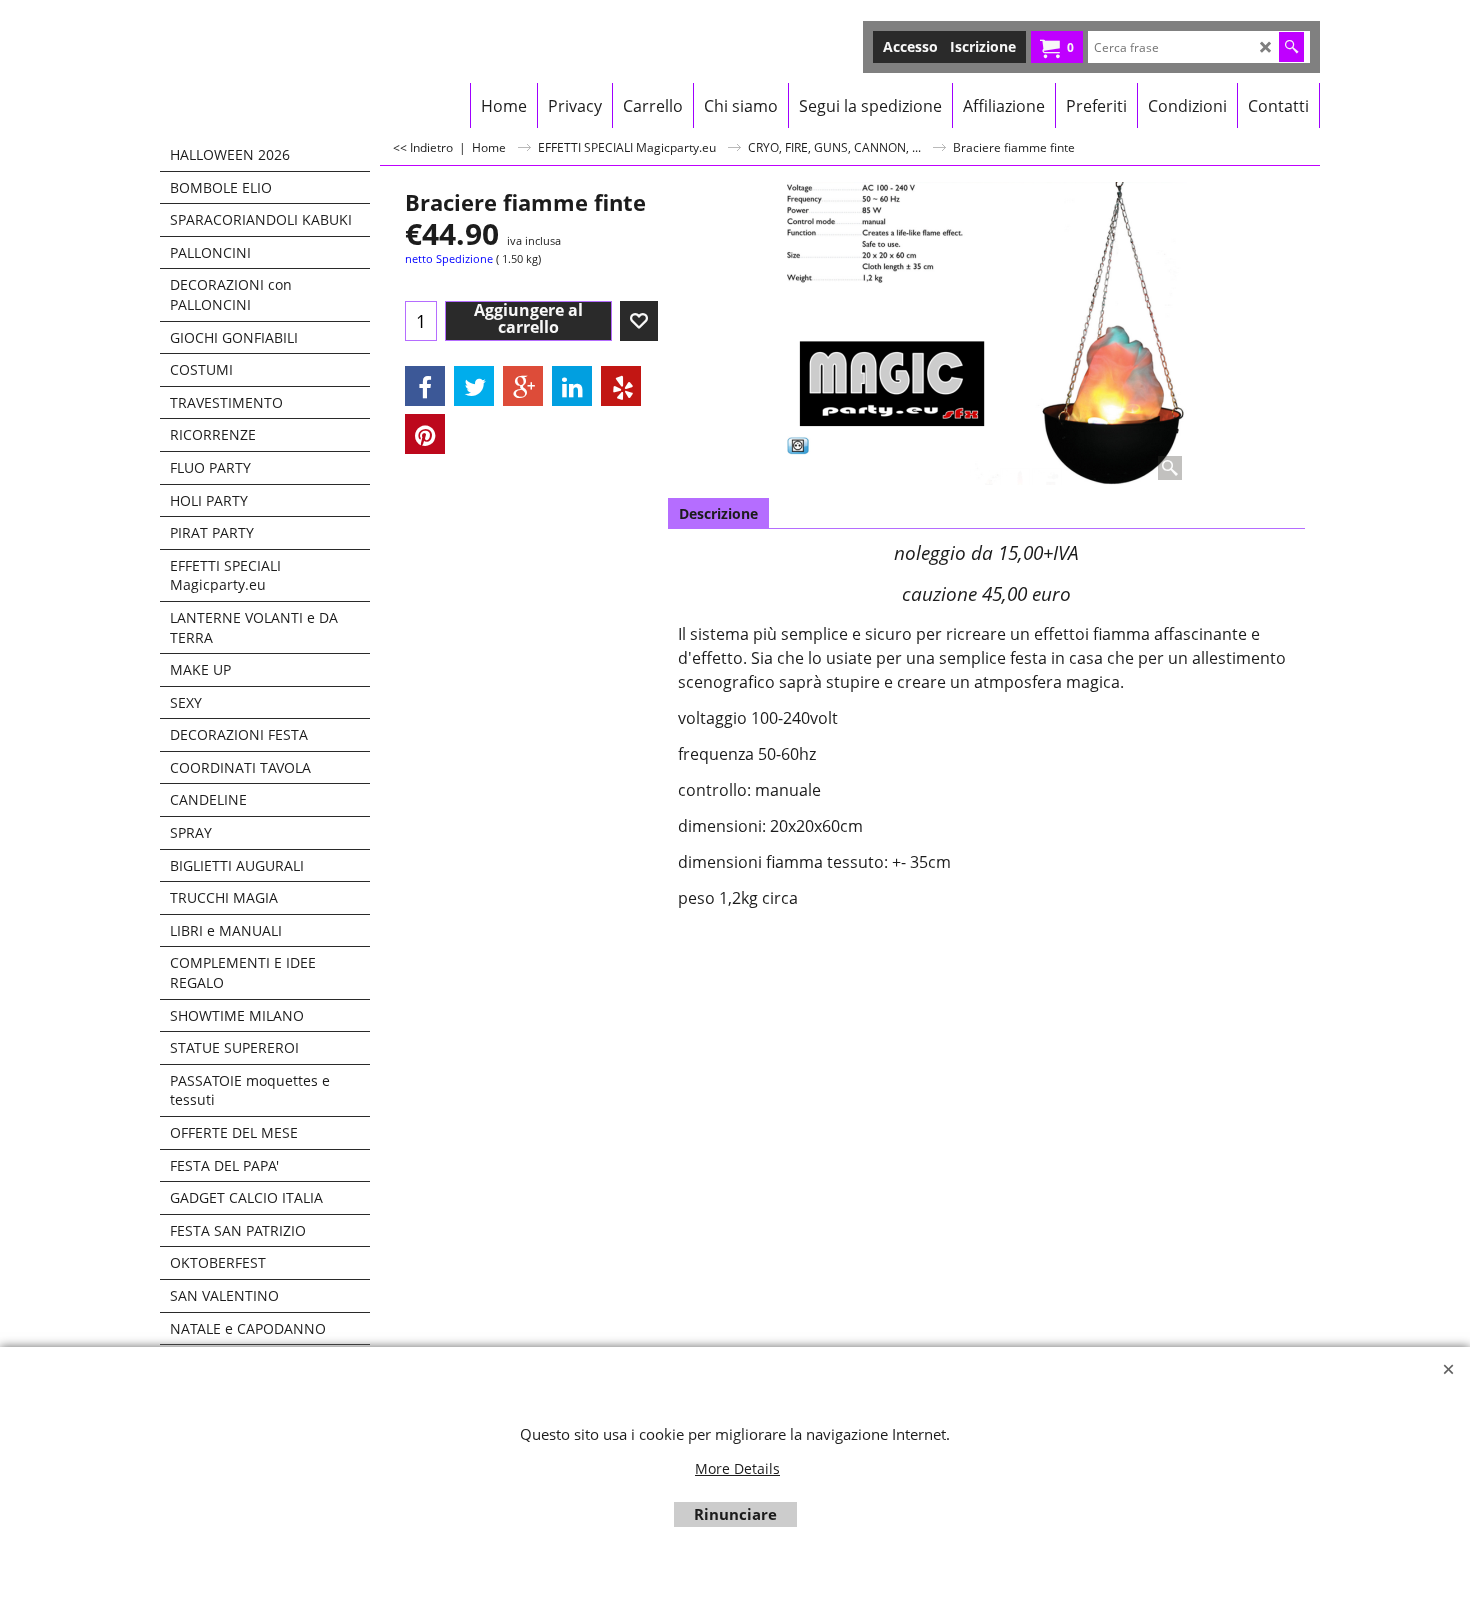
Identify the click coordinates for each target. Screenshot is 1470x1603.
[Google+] (523, 386)
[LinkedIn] (572, 386)
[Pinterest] (425, 434)
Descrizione (718, 513)
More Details (737, 1468)
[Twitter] (474, 386)
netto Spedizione (449, 258)
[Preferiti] (639, 321)
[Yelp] (621, 386)
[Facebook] (425, 386)
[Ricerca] (1291, 47)
